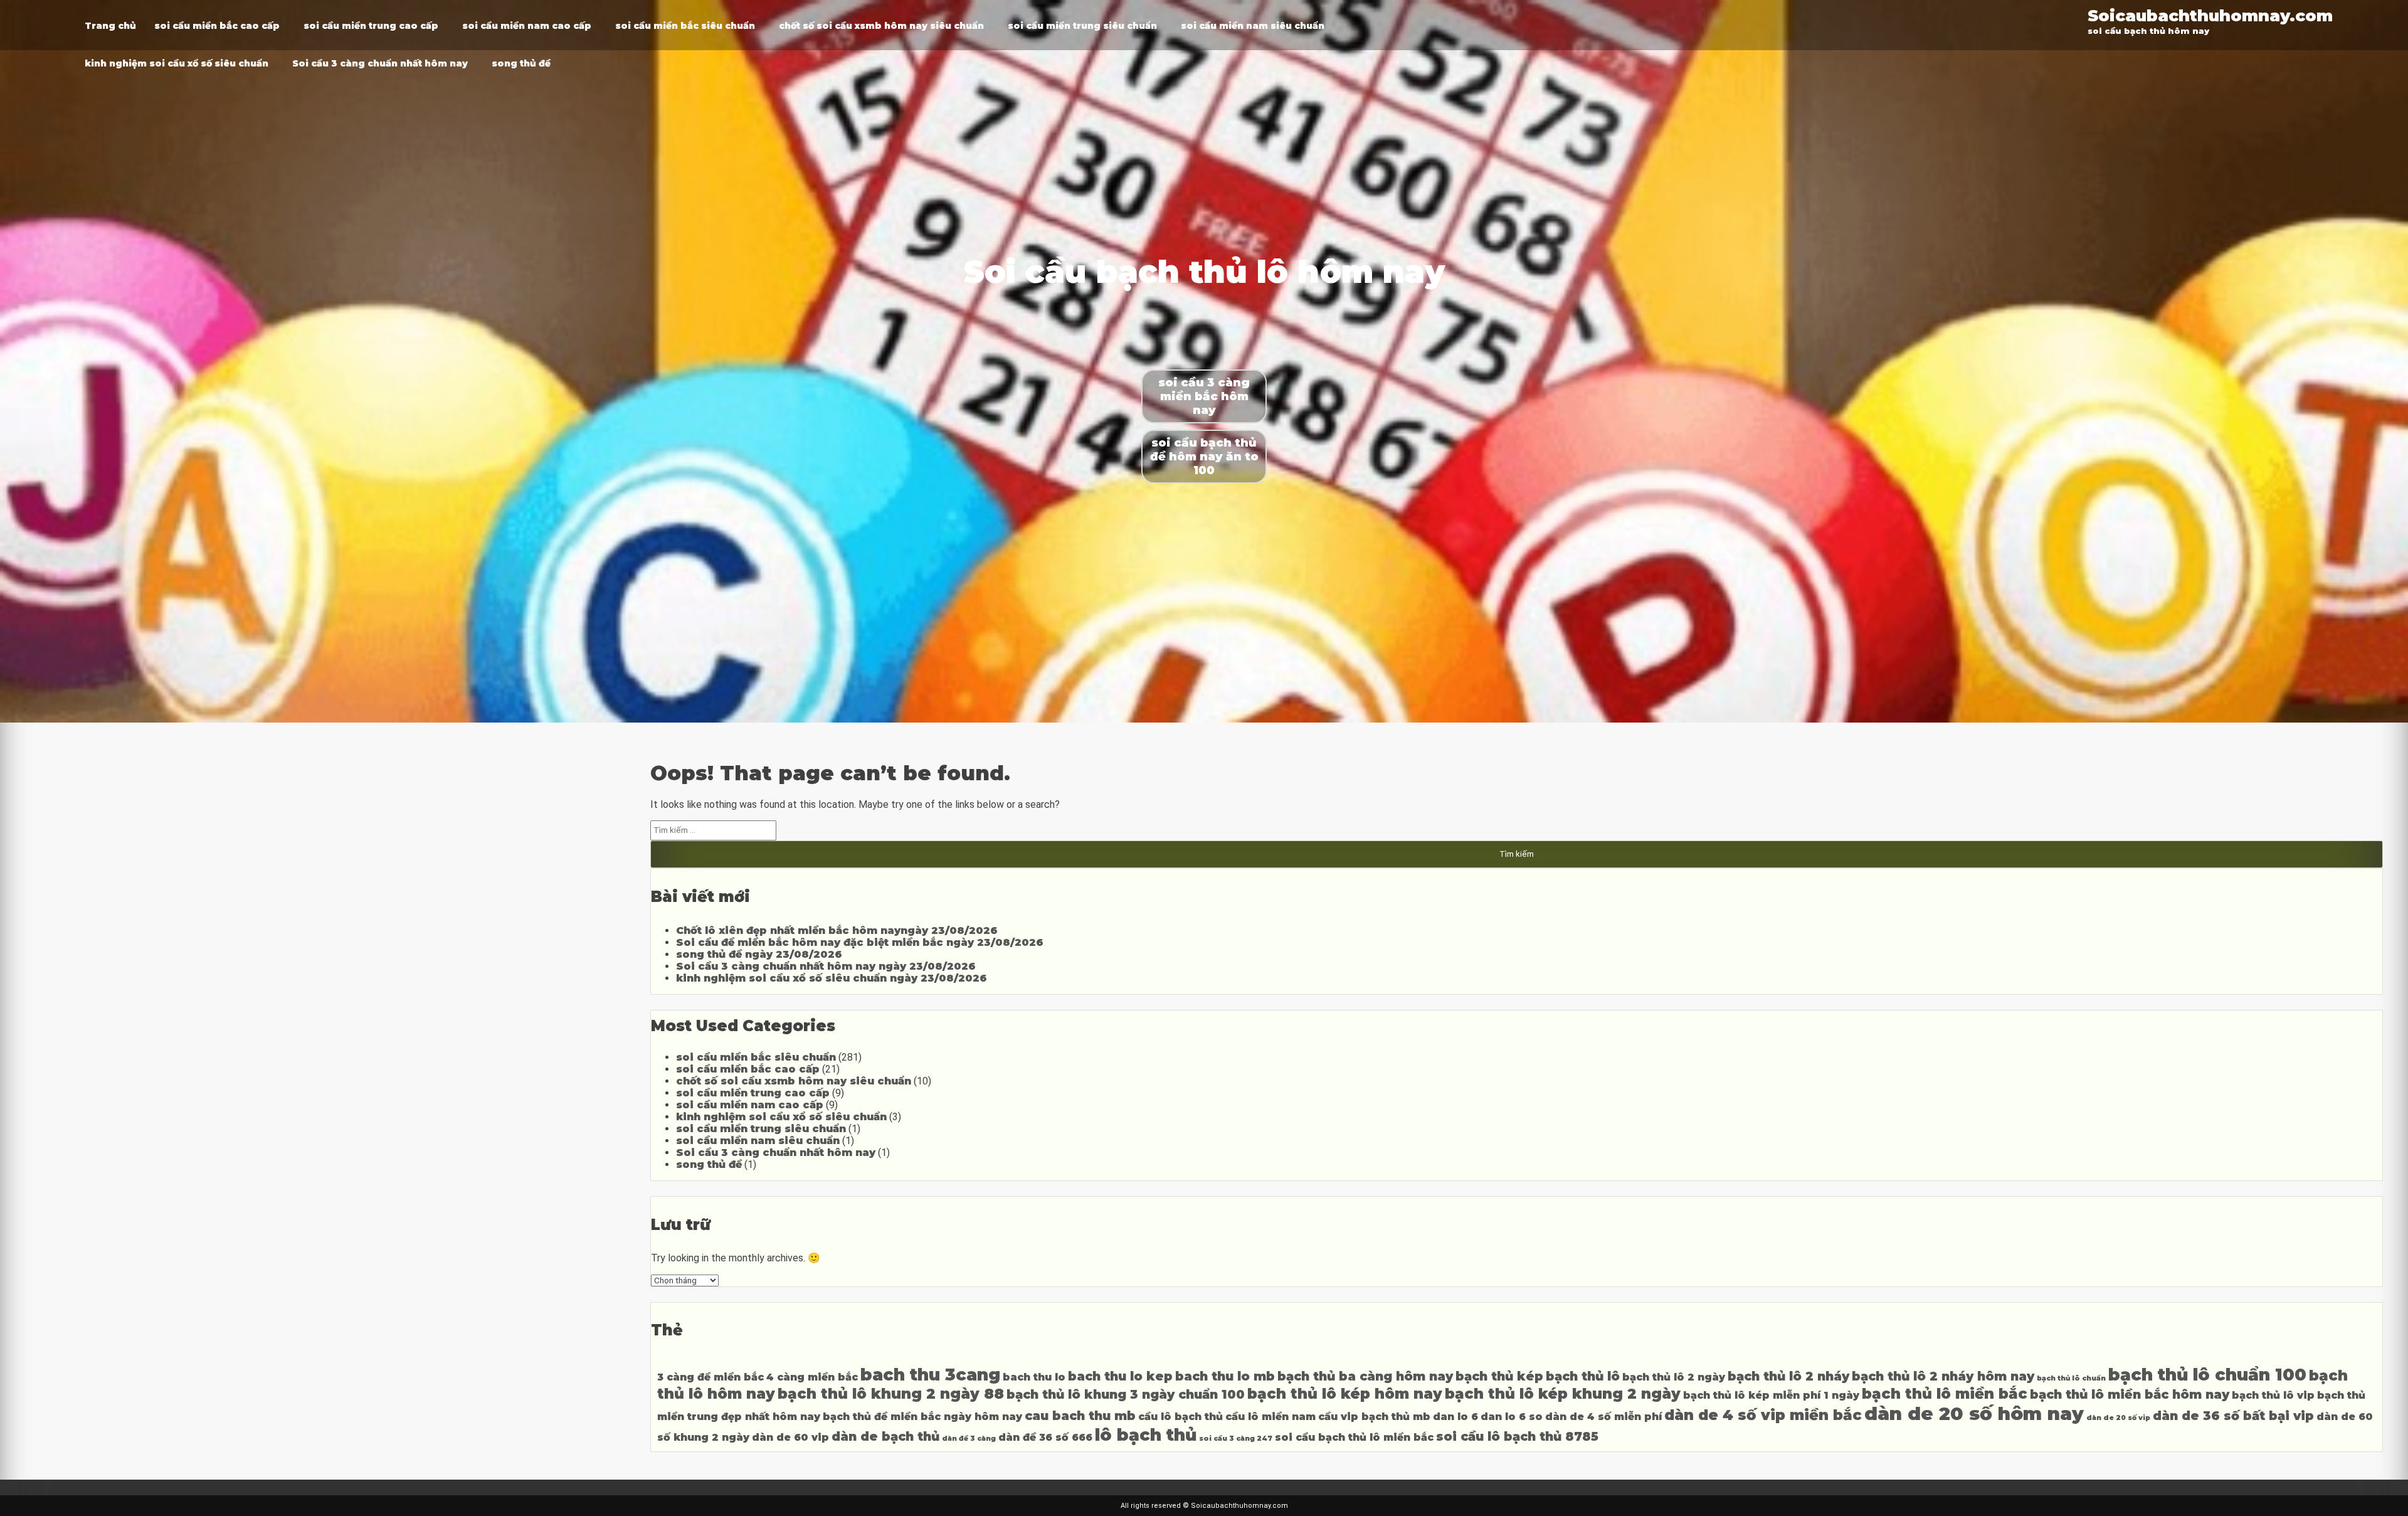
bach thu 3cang (930, 1375)
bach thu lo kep (1120, 1376)
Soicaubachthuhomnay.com (2210, 15)
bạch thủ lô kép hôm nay (1345, 1394)
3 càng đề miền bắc (710, 1377)
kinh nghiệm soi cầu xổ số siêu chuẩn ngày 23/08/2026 (832, 978)
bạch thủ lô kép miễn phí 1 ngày (1771, 1395)
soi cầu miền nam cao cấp (527, 26)
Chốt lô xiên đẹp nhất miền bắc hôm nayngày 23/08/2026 (837, 930)
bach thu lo (1034, 1377)
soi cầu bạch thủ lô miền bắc (1354, 1437)
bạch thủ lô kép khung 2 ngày (1563, 1394)
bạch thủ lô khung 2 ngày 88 (891, 1394)
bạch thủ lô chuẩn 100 (2207, 1375)
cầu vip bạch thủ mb (1374, 1417)
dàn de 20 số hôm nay (1974, 1413)
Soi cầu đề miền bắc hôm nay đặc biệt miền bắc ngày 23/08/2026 (860, 942)
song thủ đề (521, 63)
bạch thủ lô (1583, 1376)
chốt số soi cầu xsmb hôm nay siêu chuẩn (881, 26)
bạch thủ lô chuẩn (2071, 1378)
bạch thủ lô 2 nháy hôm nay (1943, 1376)
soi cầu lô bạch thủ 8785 (1517, 1436)
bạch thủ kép (1499, 1376)
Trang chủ (110, 26)
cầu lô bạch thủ (1180, 1417)
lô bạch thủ (1146, 1435)
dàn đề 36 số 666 (1045, 1437)
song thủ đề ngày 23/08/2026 (759, 954)
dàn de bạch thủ (885, 1436)
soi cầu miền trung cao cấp (371, 26)
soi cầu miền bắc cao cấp (217, 26)
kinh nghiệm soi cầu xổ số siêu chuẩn (177, 63)
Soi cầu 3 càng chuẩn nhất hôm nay (380, 63)
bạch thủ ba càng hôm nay (1365, 1376)
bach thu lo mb (1225, 1376)
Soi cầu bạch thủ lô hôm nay (1204, 272)
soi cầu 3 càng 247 (1236, 1439)
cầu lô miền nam (1270, 1417)
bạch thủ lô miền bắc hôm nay (2130, 1394)
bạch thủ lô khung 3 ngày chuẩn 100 (1126, 1394)
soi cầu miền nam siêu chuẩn (1253, 26)
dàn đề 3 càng (969, 1439)
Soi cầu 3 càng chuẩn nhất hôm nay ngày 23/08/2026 (826, 966)
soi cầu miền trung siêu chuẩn (1082, 26)
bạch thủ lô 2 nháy (1788, 1376)
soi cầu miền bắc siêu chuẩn (685, 26)
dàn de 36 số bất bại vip (2233, 1416)
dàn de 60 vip (790, 1437)
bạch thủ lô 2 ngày (1674, 1377)
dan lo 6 (1455, 1417)
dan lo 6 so (1512, 1417)
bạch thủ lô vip (2273, 1395)
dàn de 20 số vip (2118, 1418)
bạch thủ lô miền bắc (1945, 1394)
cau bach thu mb (1080, 1416)
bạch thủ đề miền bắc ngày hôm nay (922, 1417)
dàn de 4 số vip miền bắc (1763, 1415)
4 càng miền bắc (812, 1377)
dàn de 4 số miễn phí (1603, 1417)
